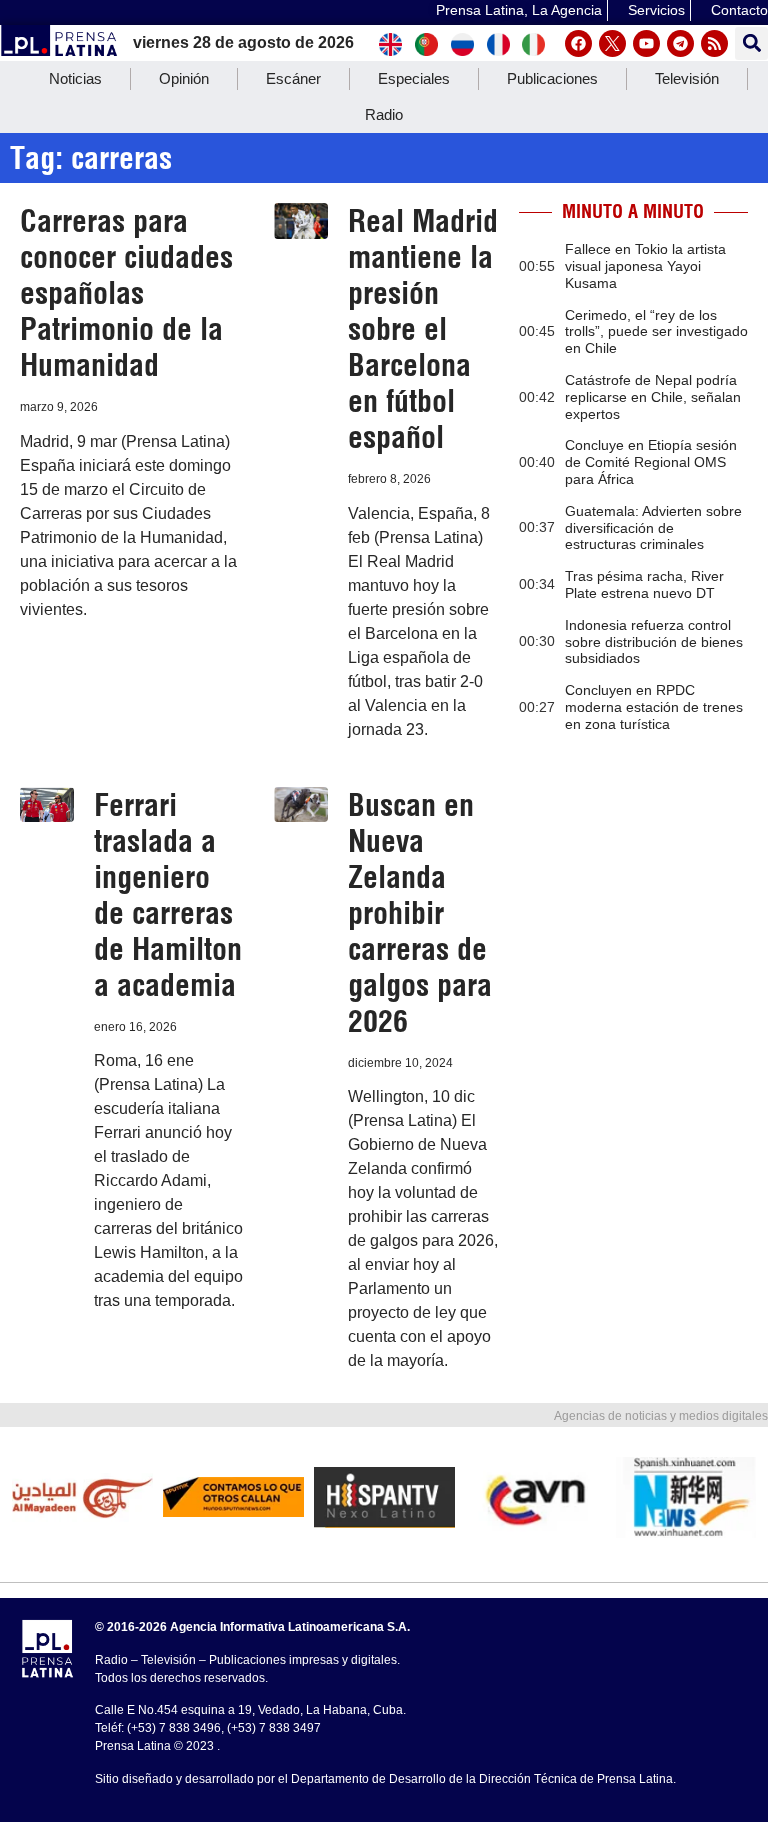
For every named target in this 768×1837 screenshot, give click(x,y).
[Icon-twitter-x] (612, 43)
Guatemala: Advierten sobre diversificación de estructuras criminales (653, 528)
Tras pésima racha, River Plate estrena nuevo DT (644, 584)
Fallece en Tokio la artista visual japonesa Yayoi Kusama (645, 266)
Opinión (184, 78)
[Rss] (714, 43)
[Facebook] (578, 43)
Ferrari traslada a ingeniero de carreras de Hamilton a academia (168, 895)
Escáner (293, 78)
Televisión (687, 78)
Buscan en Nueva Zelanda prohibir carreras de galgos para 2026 (420, 913)
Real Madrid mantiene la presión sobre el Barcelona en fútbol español (423, 329)
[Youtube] (646, 43)
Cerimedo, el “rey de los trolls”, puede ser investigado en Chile (656, 332)
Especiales (414, 78)
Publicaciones (552, 78)
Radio (384, 114)
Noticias (75, 78)
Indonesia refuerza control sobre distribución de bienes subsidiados (654, 642)
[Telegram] (680, 43)
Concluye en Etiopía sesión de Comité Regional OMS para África (651, 462)
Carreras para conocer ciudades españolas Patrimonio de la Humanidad (126, 293)
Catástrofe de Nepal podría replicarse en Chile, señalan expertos (653, 397)
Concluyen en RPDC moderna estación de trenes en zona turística (654, 707)
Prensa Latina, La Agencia (519, 10)
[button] (751, 43)
